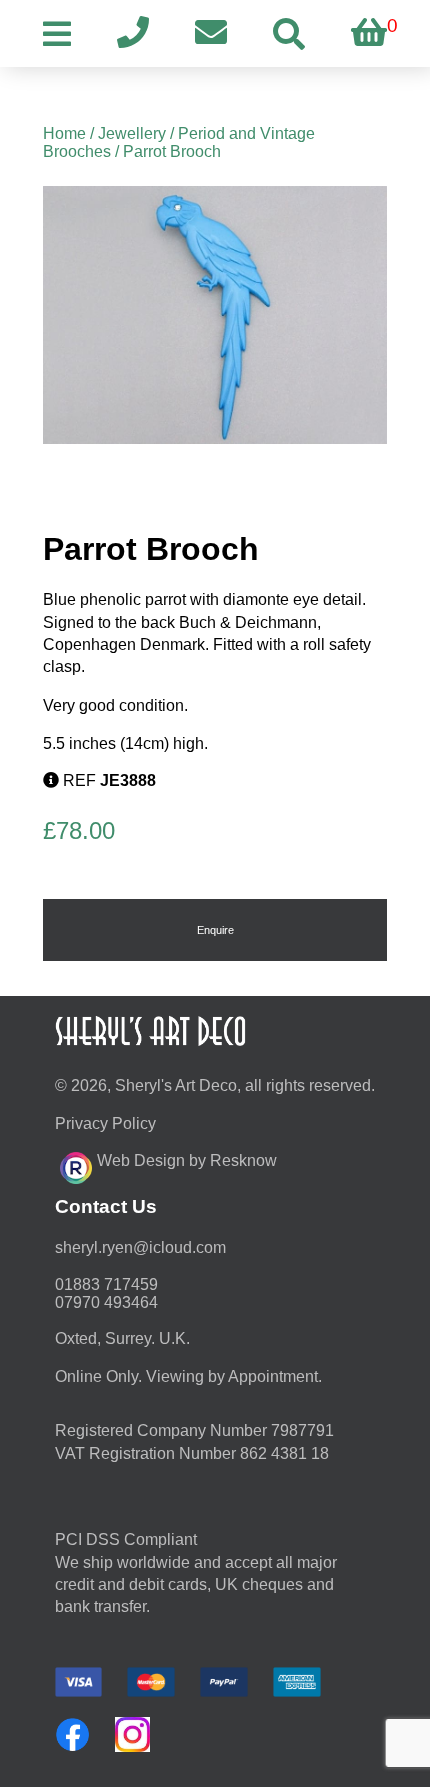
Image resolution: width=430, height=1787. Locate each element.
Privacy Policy (105, 1123)
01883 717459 (106, 1284)
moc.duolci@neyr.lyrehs (140, 1247)
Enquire (215, 930)
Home (64, 133)
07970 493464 (106, 1302)
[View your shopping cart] (369, 33)
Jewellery (132, 133)
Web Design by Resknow (187, 1160)
